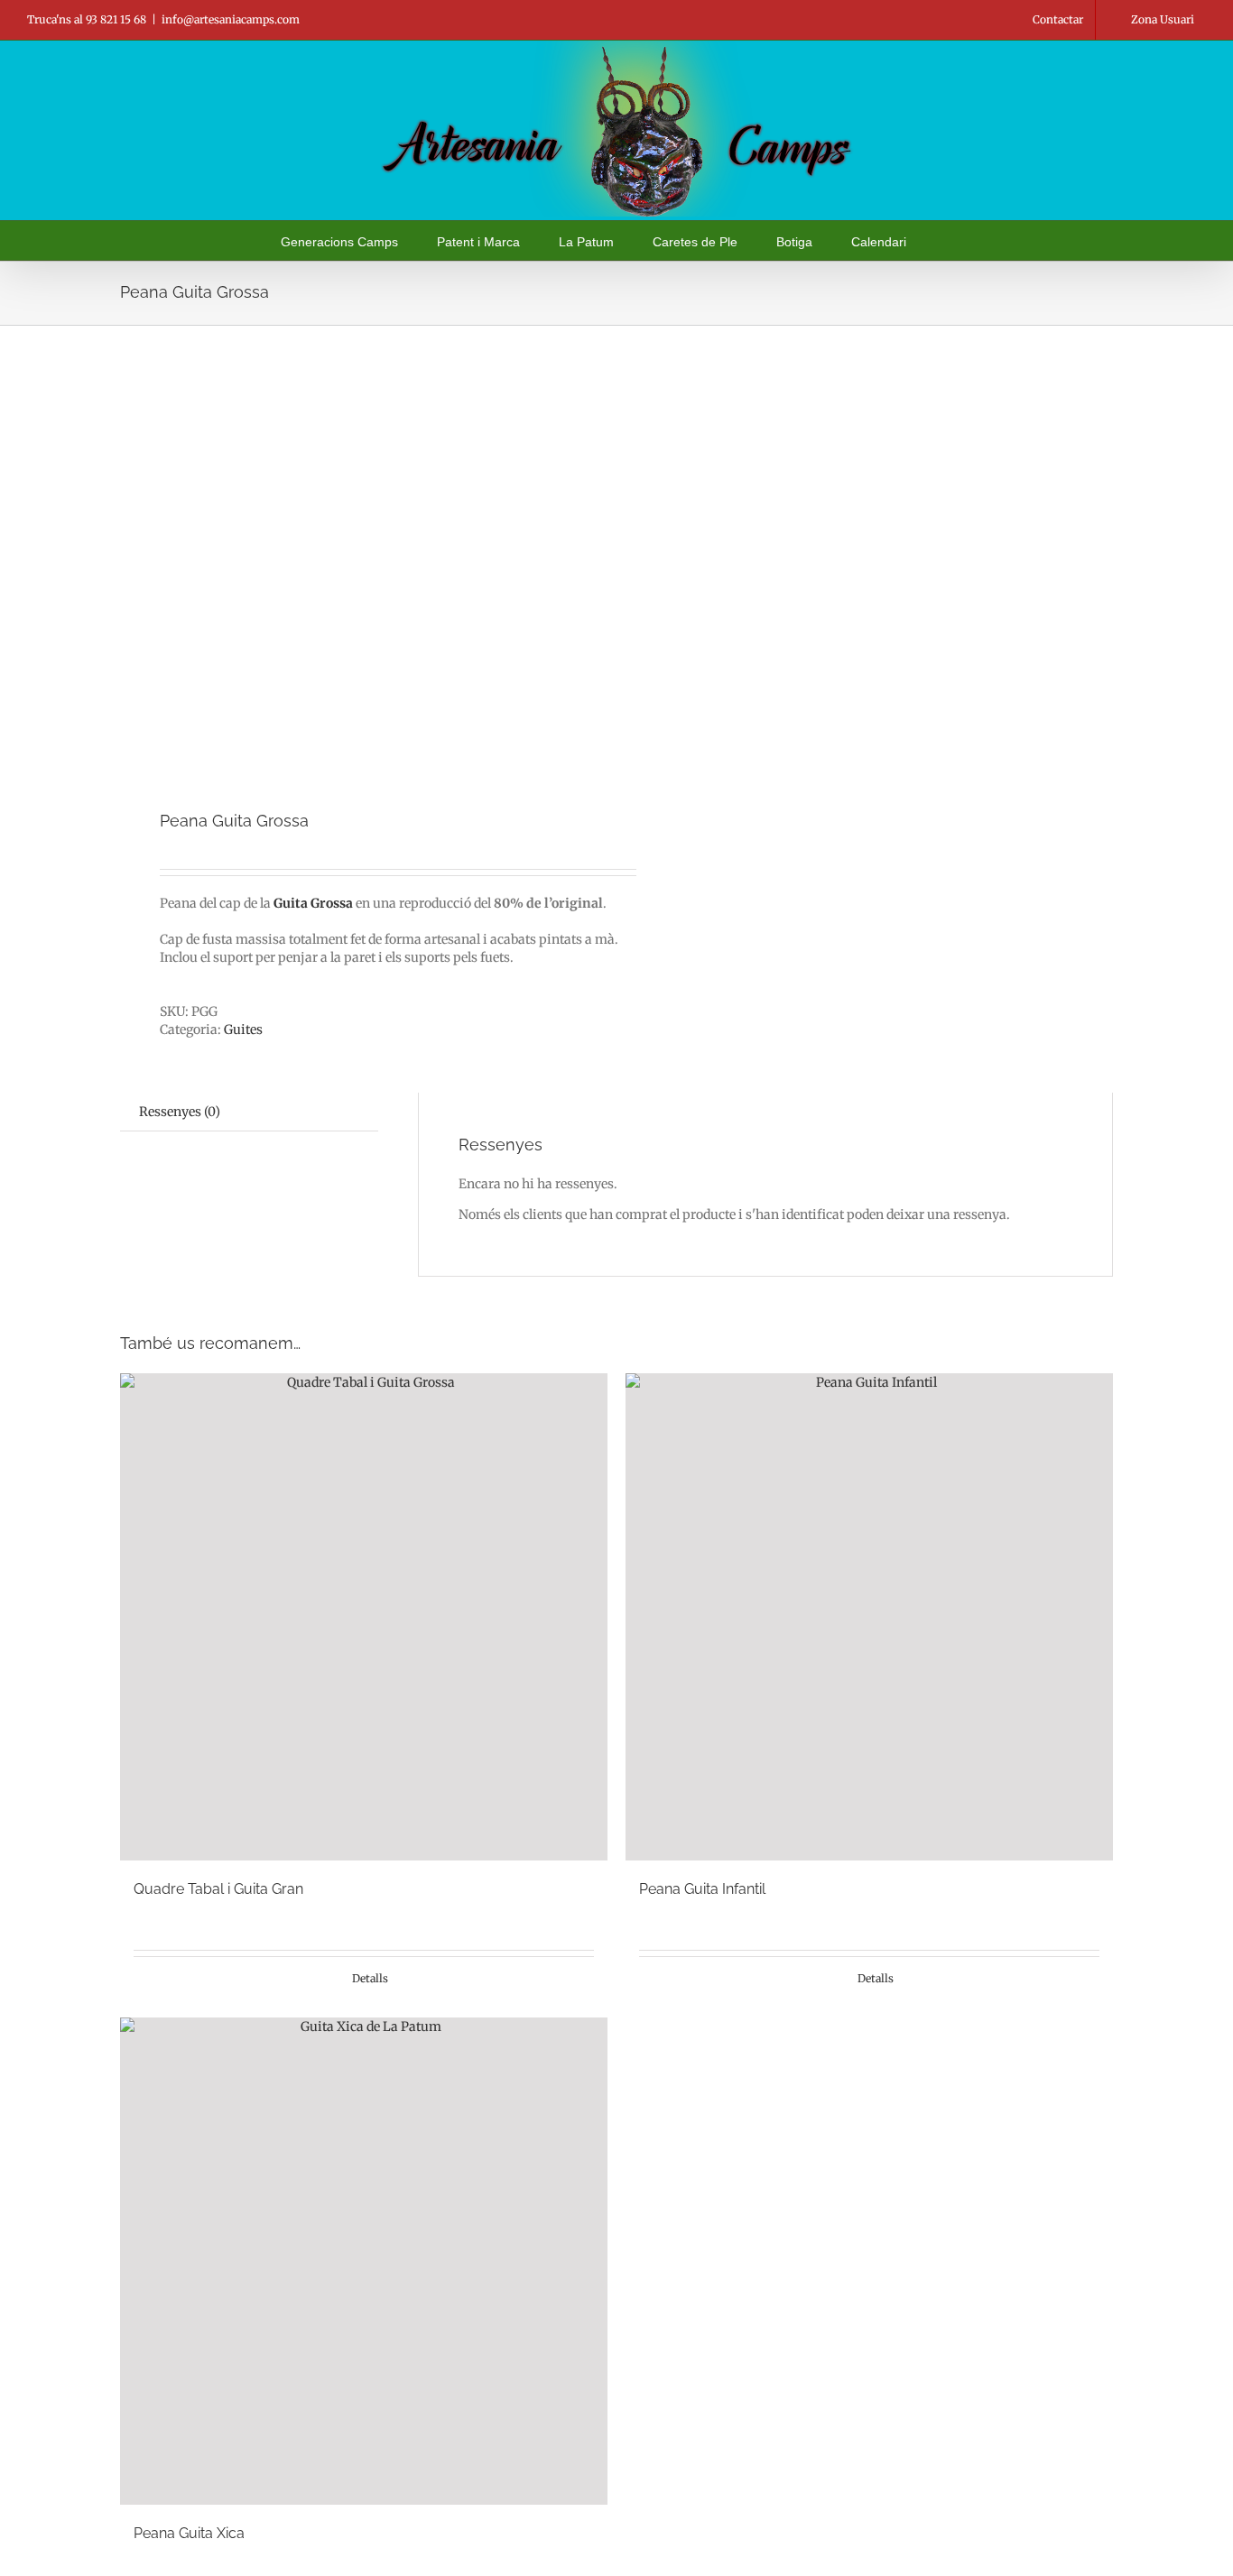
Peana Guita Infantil (702, 1889)
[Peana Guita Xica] (364, 2261)
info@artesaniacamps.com (231, 19)
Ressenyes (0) (180, 1112)
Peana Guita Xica (189, 2533)
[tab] (180, 1112)
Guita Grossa (313, 903)
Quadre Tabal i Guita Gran (218, 1889)
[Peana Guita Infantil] (869, 1617)
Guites (243, 1029)
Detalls (370, 1978)
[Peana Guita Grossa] (358, 569)
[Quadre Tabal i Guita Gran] (364, 1617)
